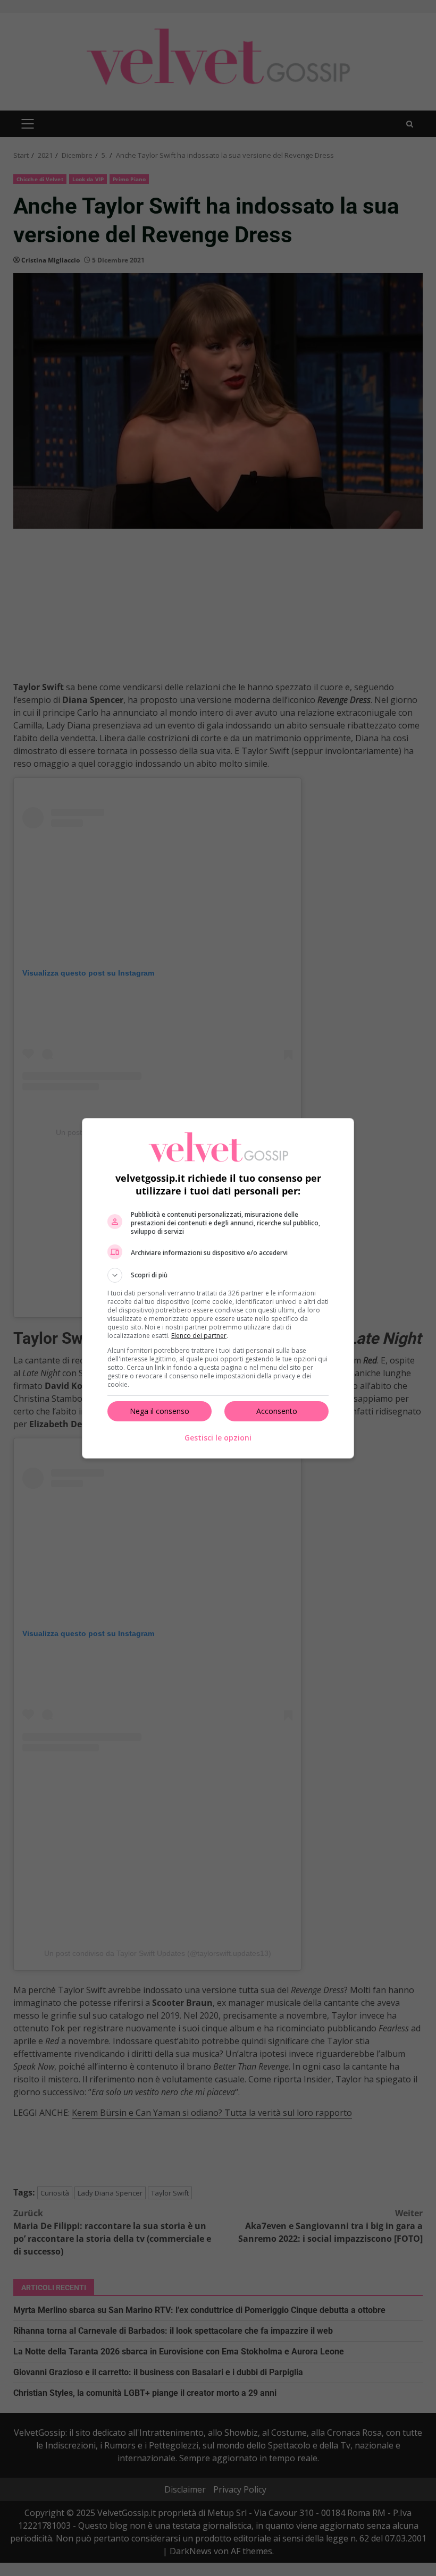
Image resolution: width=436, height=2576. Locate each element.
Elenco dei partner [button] (199, 1336)
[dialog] (218, 1288)
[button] (218, 1275)
